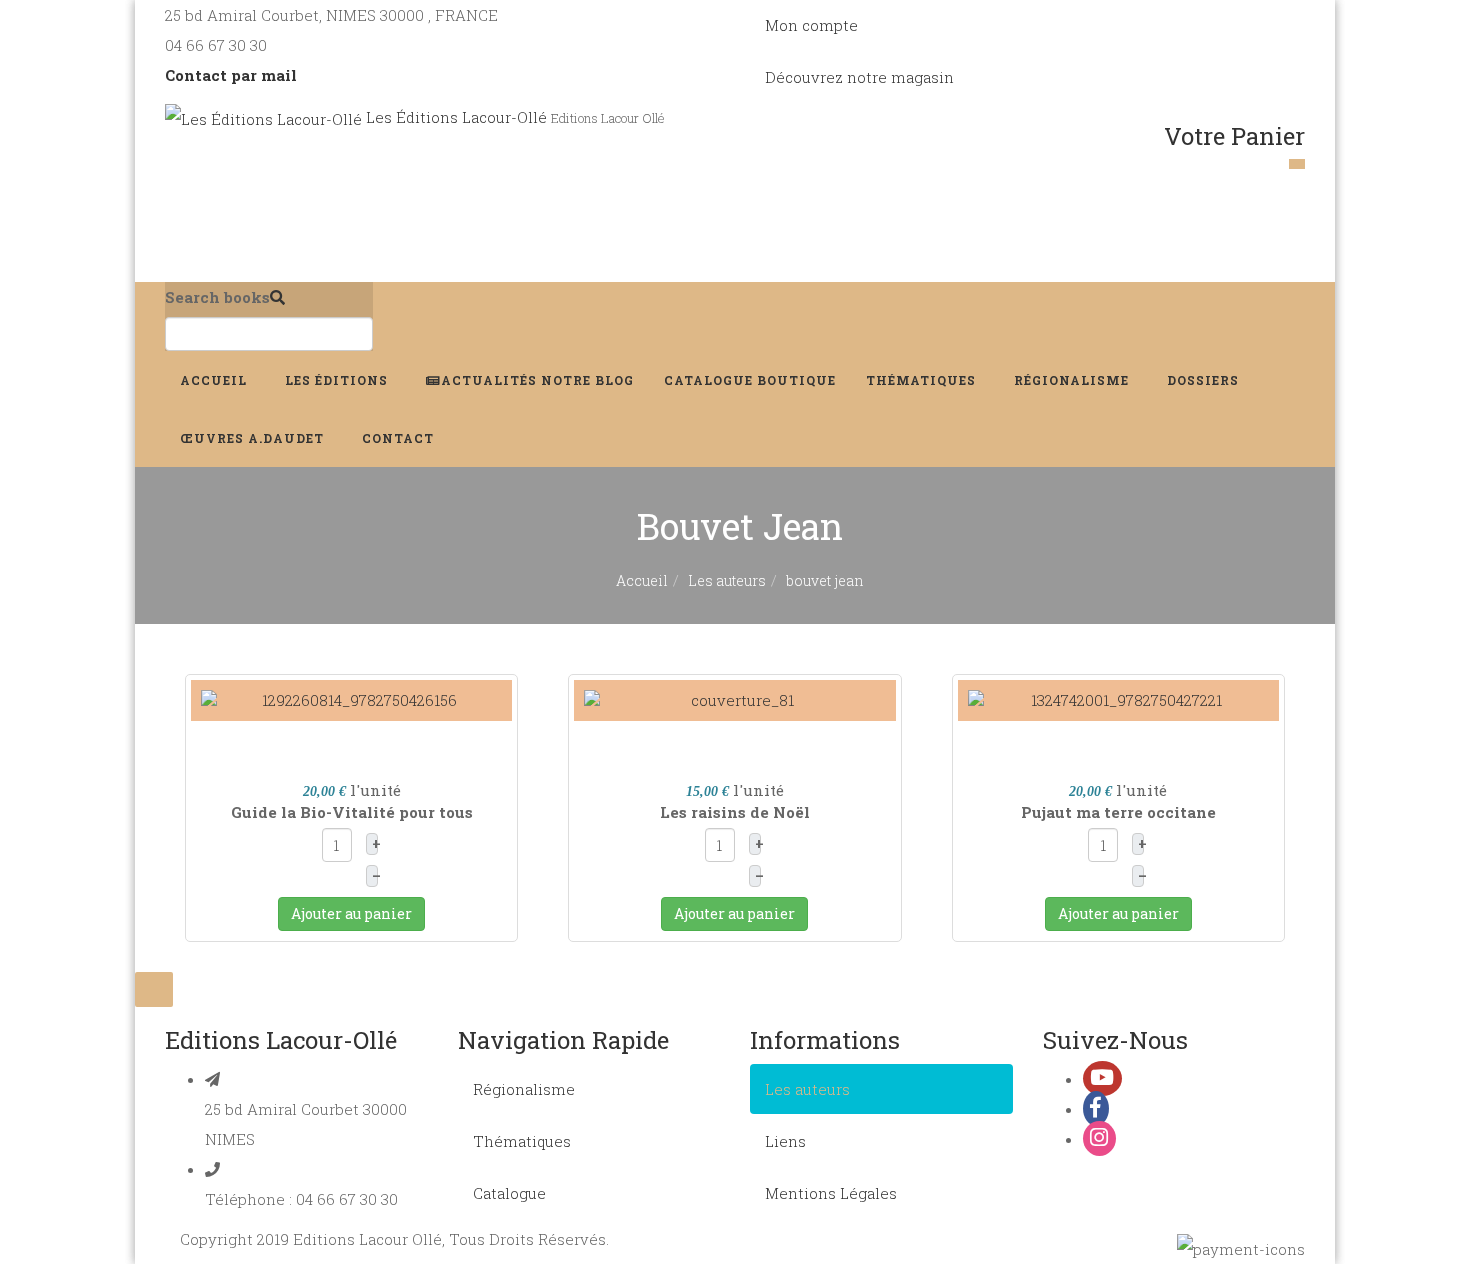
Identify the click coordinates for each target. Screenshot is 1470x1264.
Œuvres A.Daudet (254, 438)
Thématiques (923, 380)
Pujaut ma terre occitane (1118, 812)
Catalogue (750, 380)
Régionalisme (1073, 380)
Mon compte (811, 25)
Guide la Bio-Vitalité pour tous (352, 812)
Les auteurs (727, 580)
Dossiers (1205, 380)
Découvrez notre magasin (859, 77)
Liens (785, 1141)
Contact (400, 438)
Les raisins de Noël (735, 812)
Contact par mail (231, 75)
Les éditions (338, 380)
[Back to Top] (154, 990)
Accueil (215, 380)
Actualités (537, 380)
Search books (217, 297)
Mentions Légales (831, 1193)
